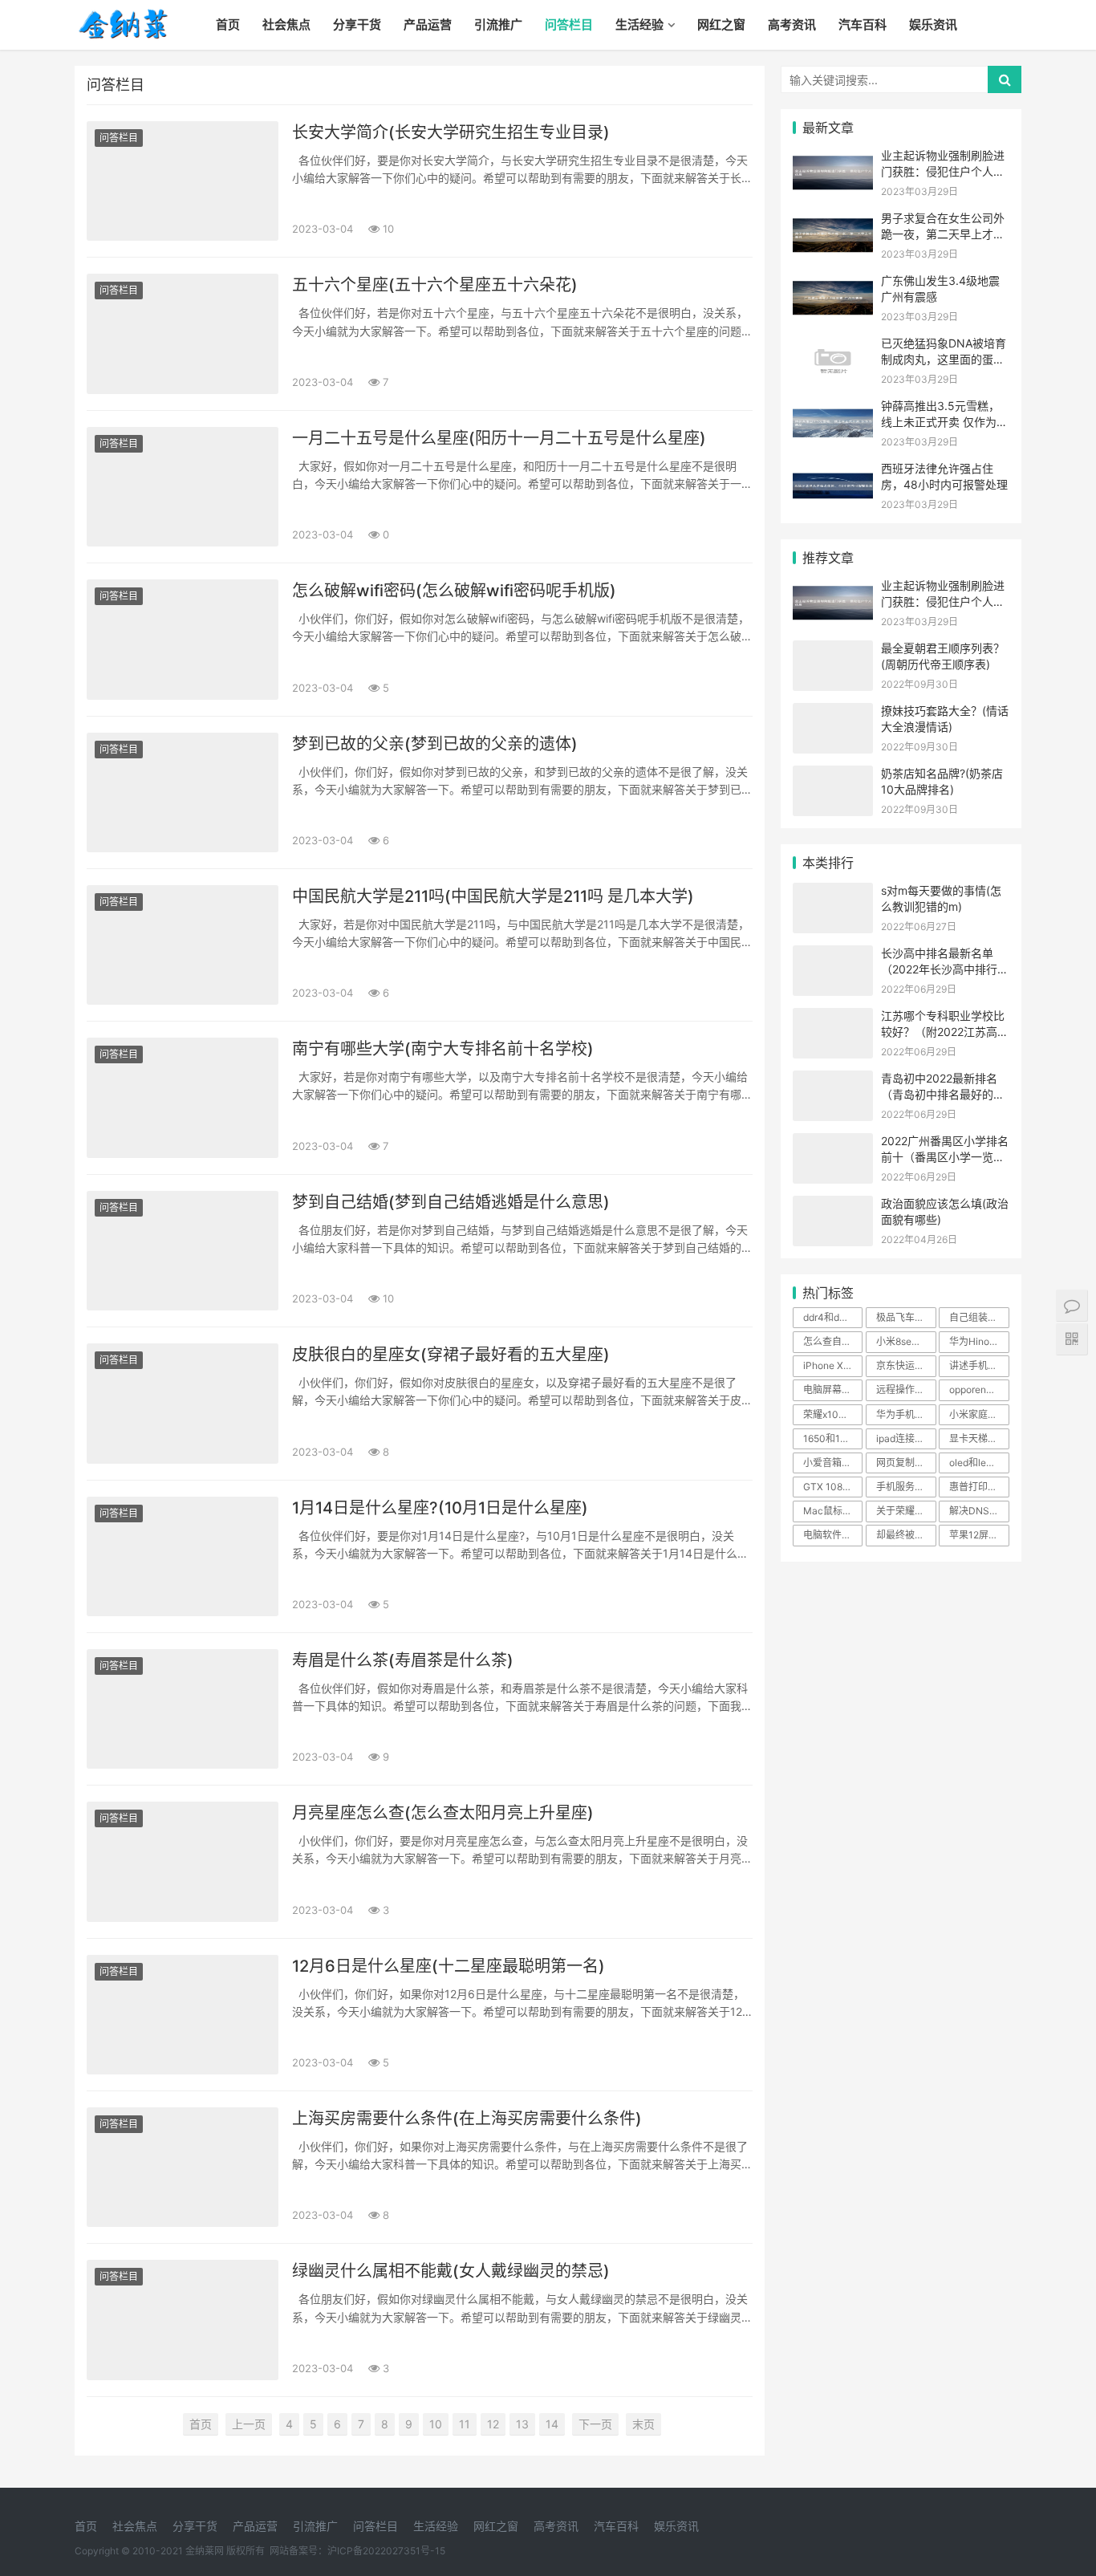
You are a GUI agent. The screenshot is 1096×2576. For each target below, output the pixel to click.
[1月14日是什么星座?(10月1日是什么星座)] (183, 1556)
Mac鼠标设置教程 (833, 1511)
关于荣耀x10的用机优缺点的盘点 (906, 1511)
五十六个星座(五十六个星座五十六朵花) (435, 285)
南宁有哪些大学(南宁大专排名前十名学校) (443, 1049)
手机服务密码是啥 (906, 1487)
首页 (228, 24)
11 (465, 2424)
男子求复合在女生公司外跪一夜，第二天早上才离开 (943, 234)
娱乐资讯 (933, 24)
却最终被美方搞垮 (906, 1535)
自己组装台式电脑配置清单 (979, 1317)
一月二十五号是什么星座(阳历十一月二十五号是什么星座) (499, 438)
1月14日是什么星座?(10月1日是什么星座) (440, 1508)
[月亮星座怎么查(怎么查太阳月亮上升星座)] (183, 1861)
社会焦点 (286, 24)
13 (522, 2424)
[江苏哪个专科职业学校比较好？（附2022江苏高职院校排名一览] (833, 1018)
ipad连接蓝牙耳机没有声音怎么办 (906, 1438)
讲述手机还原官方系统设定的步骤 (979, 1365)
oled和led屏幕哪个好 (979, 1463)
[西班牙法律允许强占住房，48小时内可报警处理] (833, 471)
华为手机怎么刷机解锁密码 (906, 1414)
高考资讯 (792, 24)
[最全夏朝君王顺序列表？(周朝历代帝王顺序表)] (833, 650)
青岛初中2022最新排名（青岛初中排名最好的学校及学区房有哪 (943, 1094)
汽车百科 (863, 24)
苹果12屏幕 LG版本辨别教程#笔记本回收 (979, 1535)
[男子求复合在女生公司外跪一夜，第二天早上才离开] (833, 220)
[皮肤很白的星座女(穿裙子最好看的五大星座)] (183, 1403)
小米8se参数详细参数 (906, 1341)
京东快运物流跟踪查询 (906, 1365)
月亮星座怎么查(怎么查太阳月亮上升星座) (443, 1813)
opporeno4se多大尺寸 (979, 1390)
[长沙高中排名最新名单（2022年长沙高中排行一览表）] (833, 955)
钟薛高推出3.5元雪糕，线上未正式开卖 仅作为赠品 (944, 421)
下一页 (595, 2424)
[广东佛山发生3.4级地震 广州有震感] (833, 283)
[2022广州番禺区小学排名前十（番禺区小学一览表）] (833, 1143)
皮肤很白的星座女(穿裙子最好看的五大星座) (451, 1355)
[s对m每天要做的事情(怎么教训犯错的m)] (833, 893)
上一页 (249, 2424)
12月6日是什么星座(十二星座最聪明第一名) (449, 1966)
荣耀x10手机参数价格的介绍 (833, 1414)
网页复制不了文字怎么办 (906, 1463)
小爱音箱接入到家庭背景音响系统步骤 (833, 1463)
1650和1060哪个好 (833, 1438)
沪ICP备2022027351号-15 (386, 2551)
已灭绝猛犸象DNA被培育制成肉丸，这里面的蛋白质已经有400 (944, 359)
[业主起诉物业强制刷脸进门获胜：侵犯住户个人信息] (833, 158)
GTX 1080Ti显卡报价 (833, 1487)
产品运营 (428, 24)
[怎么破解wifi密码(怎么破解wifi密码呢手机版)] (183, 639)
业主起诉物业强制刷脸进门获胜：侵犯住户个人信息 (943, 171)
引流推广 (498, 24)
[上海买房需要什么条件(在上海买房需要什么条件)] (183, 2167)
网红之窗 (721, 24)
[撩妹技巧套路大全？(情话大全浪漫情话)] (833, 713)
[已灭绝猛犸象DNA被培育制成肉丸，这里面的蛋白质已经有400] (833, 345)
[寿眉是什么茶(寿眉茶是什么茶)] (183, 1709)
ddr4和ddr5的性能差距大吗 (833, 1317)
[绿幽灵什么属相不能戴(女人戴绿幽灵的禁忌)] (183, 2320)
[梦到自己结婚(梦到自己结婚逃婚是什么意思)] (183, 1251)
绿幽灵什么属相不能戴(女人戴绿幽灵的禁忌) (451, 2271)
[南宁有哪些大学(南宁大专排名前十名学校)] (183, 1097)
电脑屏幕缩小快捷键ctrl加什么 (833, 1390)
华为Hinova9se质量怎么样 (979, 1341)
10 (436, 2424)
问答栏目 (569, 24)
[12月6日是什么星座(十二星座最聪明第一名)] (183, 2015)
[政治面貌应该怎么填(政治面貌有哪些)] (833, 1206)
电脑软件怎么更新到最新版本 (833, 1535)
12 (493, 2424)
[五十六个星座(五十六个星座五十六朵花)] (183, 333)
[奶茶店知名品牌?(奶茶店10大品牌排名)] (833, 776)
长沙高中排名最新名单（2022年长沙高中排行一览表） (945, 969)
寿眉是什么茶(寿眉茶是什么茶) (403, 1660)
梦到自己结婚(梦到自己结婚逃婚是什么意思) (451, 1202)
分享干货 (357, 24)
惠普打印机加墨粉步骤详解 (979, 1487)
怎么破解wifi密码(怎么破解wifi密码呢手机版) (454, 591)
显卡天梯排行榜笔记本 (979, 1438)
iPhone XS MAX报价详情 (833, 1365)
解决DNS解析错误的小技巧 (979, 1511)
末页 (643, 2424)
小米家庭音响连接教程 (979, 1414)
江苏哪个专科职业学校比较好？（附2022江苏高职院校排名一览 (945, 1031)
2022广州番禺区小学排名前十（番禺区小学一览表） (945, 1156)
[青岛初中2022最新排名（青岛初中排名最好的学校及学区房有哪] (833, 1081)
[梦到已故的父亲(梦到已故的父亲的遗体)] (183, 792)
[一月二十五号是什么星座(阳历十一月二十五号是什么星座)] (183, 487)
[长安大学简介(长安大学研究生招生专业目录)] (183, 181)
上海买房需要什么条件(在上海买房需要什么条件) (467, 2119)
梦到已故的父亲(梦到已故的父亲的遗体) (435, 744)
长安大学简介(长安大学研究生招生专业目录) (451, 132)
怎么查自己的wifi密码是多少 (833, 1341)
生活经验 (639, 24)
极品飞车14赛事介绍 (906, 1317)
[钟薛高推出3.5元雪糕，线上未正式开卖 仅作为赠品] (833, 408)
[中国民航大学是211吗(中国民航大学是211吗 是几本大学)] (183, 945)
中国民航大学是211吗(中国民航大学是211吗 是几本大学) (493, 896)
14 (552, 2424)
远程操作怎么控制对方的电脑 (906, 1390)
